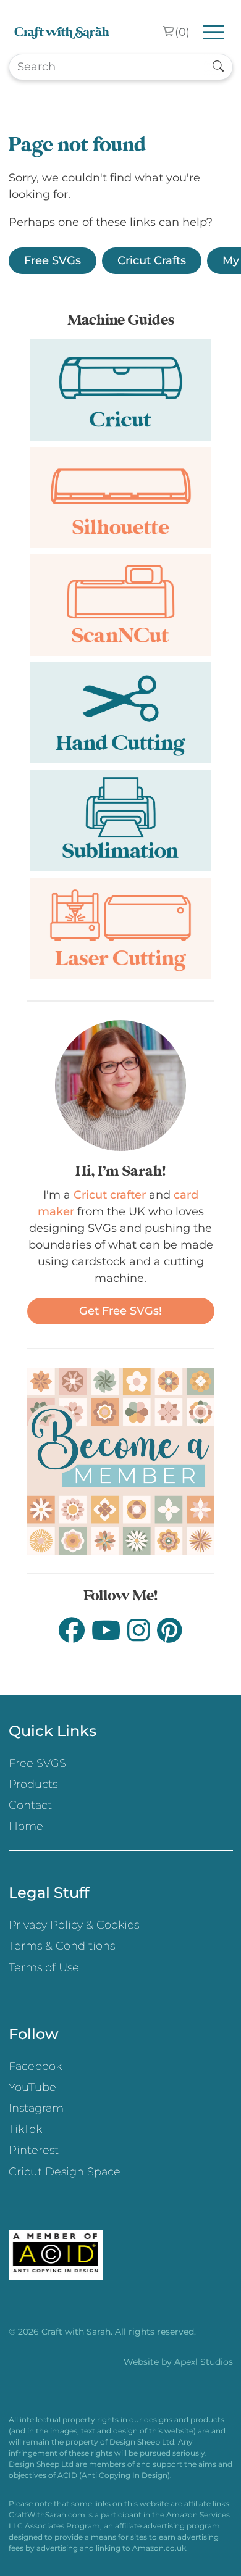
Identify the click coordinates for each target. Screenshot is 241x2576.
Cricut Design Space (65, 2172)
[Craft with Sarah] (62, 32)
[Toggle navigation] (214, 32)
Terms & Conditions (62, 1946)
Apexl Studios (204, 2362)
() (182, 32)
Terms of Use (44, 1967)
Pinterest (34, 2150)
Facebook (35, 2066)
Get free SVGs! (120, 1311)
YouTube (32, 2087)
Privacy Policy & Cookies (74, 1925)
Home (26, 1826)
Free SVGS (37, 1763)
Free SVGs (53, 260)
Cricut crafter (110, 1195)
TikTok (25, 2129)
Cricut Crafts (152, 260)
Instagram (36, 2108)
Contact (30, 1805)
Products (33, 1784)
